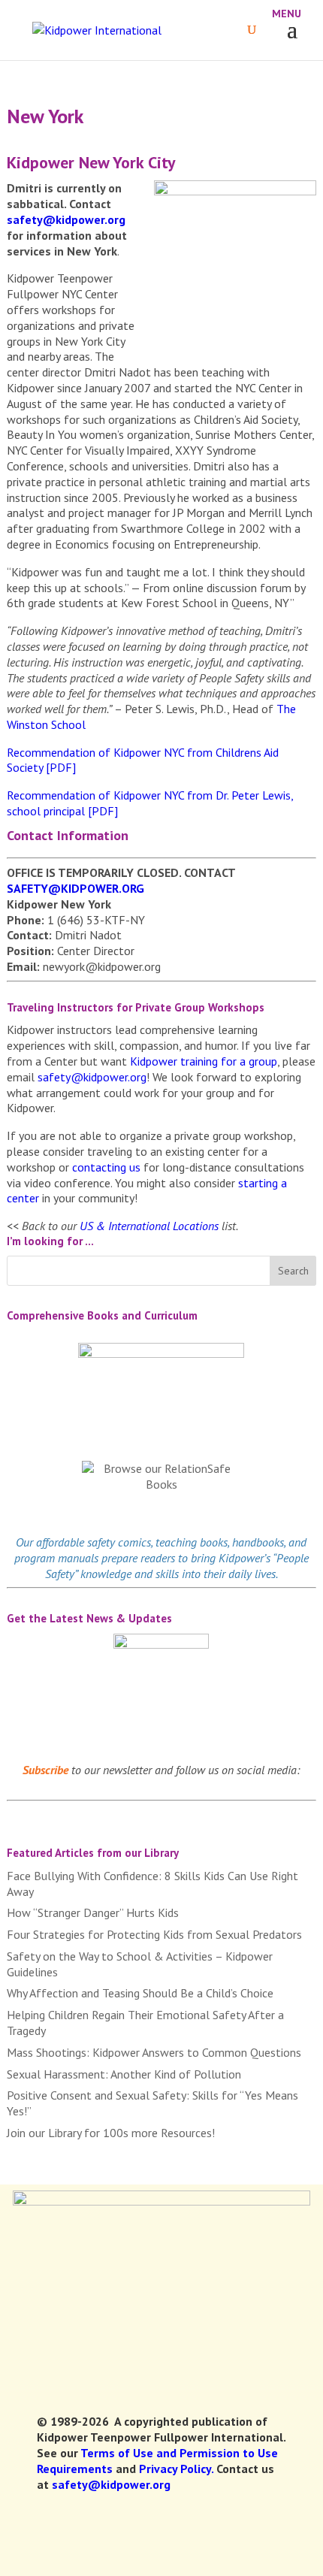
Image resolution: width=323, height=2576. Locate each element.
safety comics (119, 1542)
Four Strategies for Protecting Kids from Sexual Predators (154, 1934)
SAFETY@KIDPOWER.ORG (75, 888)
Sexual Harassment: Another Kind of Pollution (124, 2074)
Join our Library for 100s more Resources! (111, 2133)
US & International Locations (149, 1226)
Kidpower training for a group (204, 1061)
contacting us (106, 1167)
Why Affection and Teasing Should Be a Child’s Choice (140, 1993)
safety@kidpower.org (66, 219)
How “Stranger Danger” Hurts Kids (93, 1912)
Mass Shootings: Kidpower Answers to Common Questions (154, 2052)
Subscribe (45, 1770)
